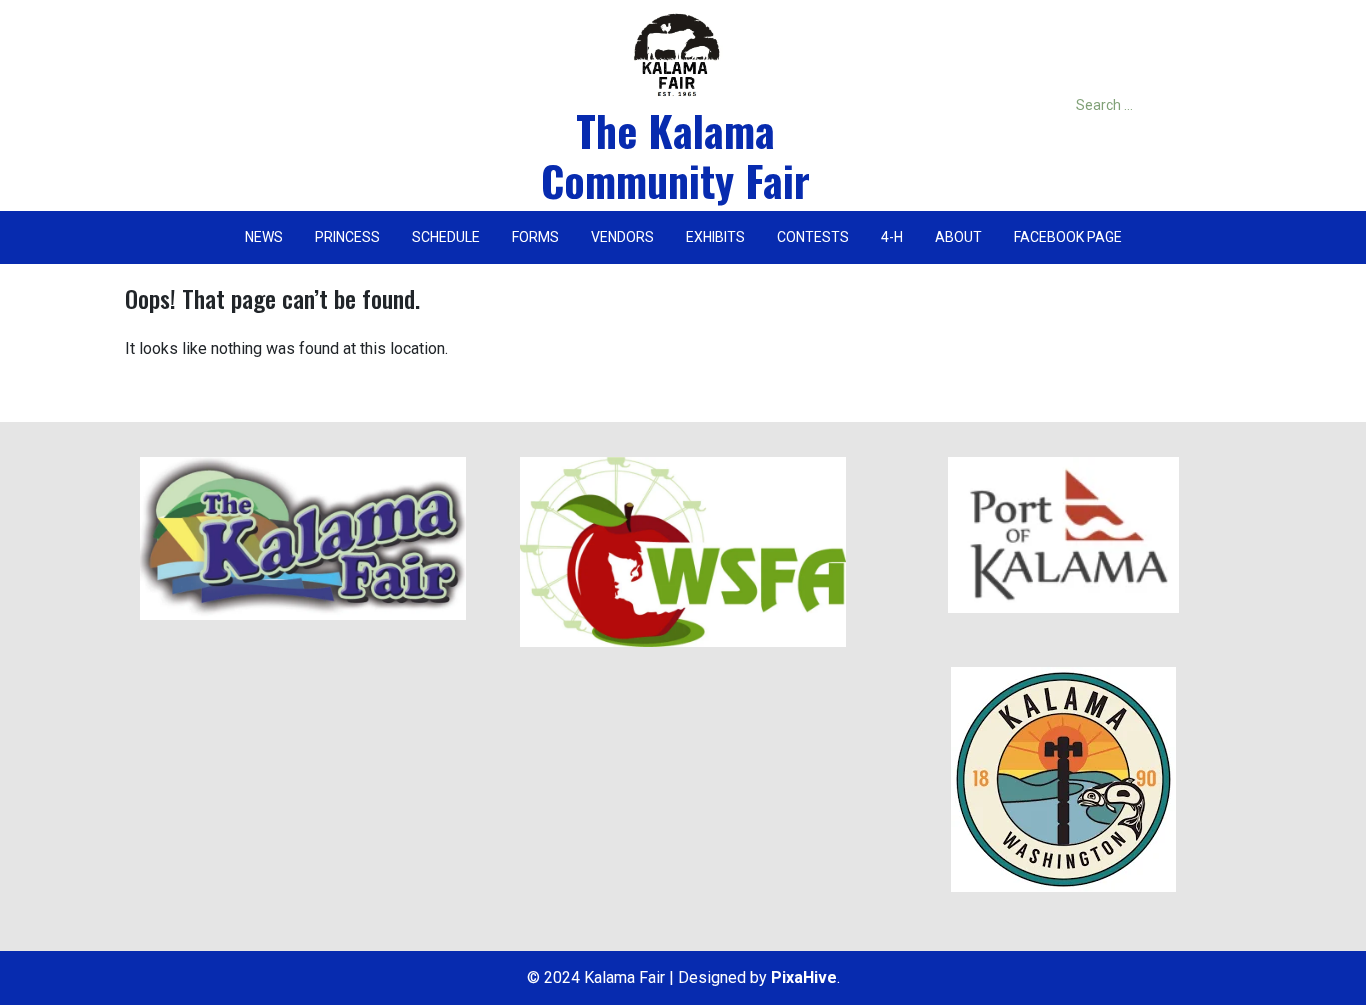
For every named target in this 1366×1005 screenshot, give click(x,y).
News (264, 237)
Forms (535, 237)
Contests (813, 237)
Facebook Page (1068, 237)
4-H (892, 237)
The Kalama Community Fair (675, 155)
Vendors (622, 237)
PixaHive (804, 977)
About (958, 237)
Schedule (446, 237)
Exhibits (715, 237)
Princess (347, 237)
